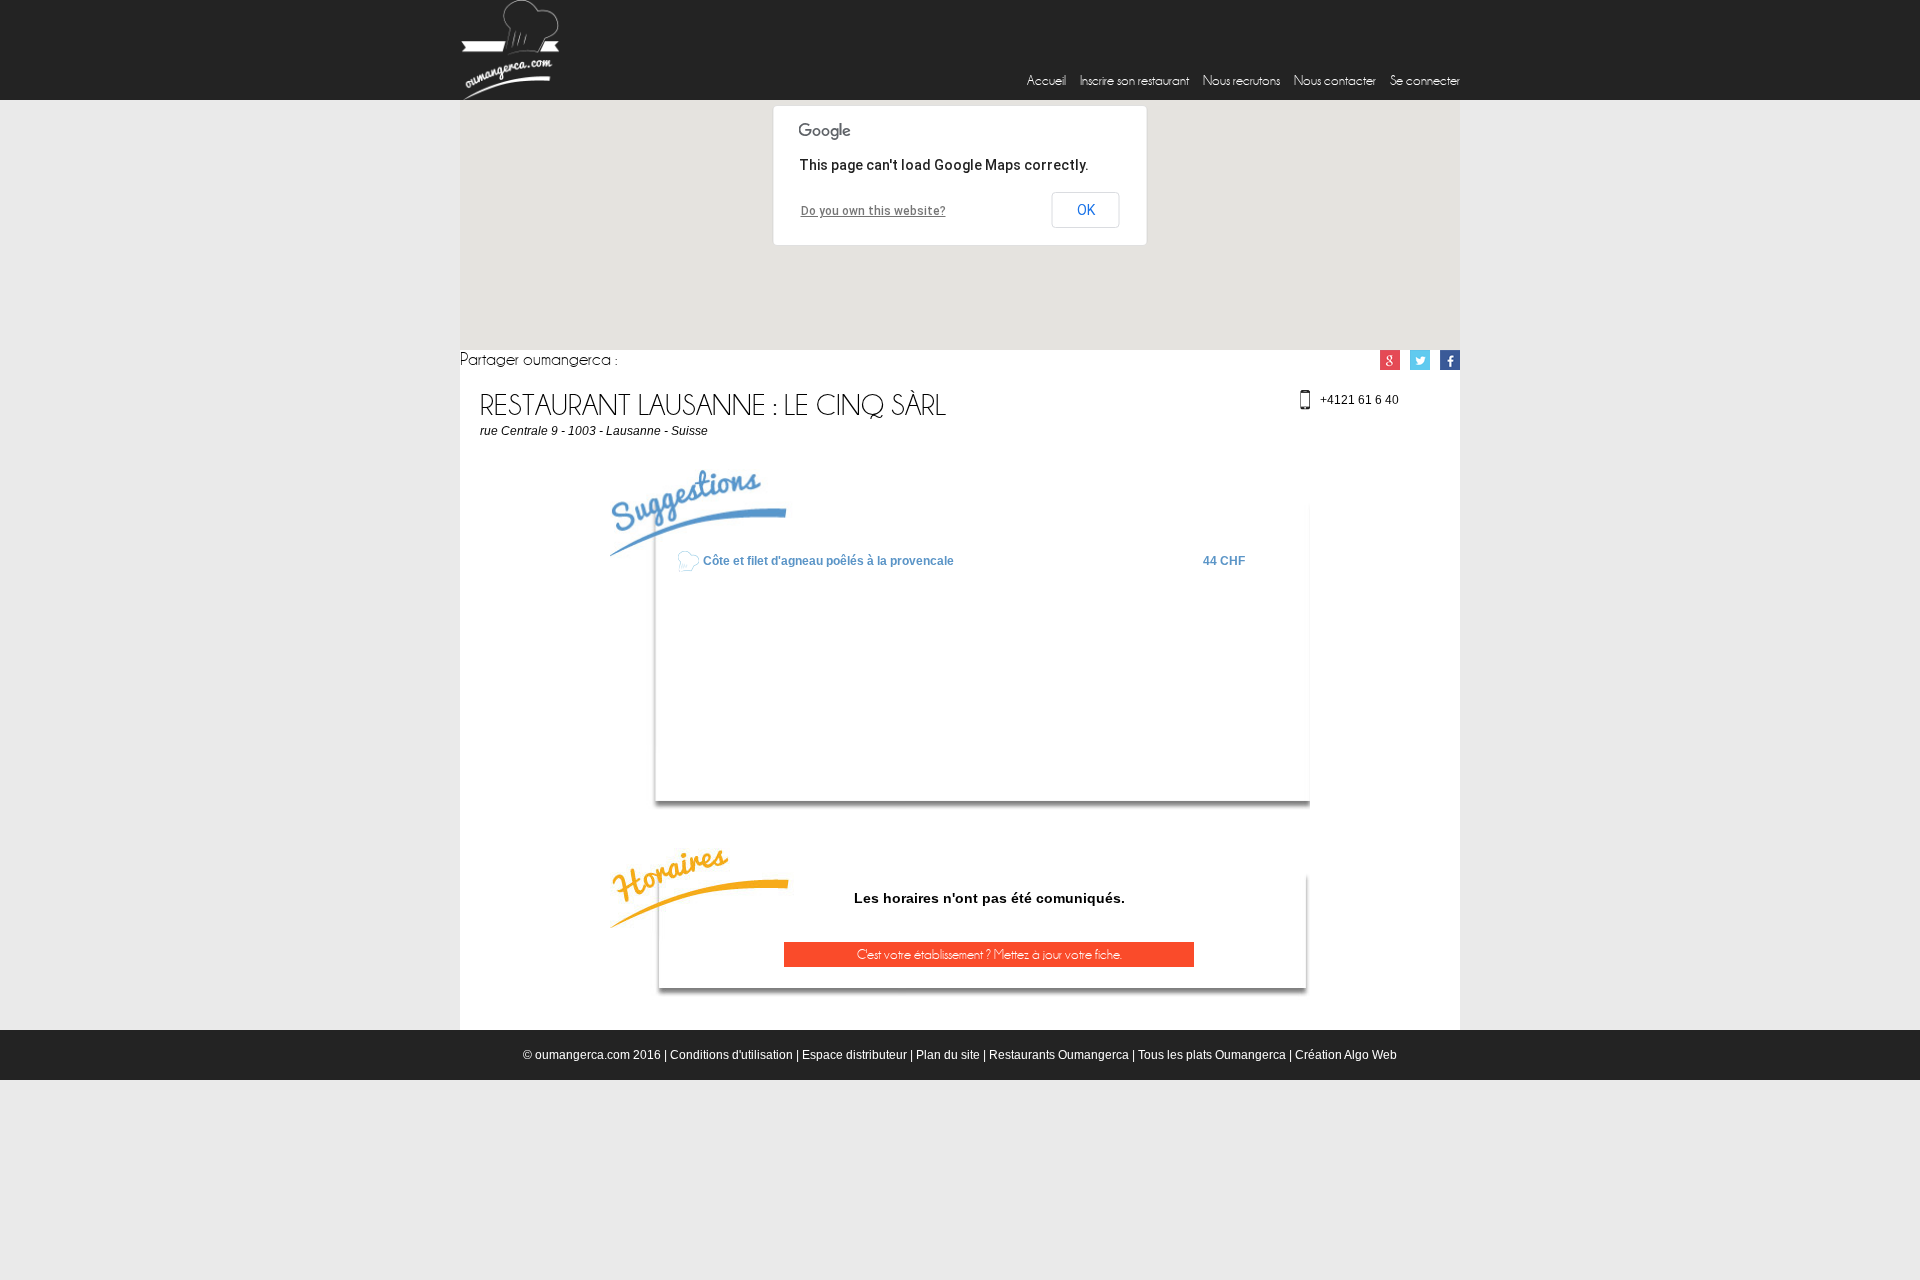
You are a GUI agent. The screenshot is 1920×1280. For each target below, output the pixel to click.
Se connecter (1425, 80)
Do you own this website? (873, 211)
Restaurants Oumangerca (1059, 1055)
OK (1086, 210)
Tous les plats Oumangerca (1212, 1055)
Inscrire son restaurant (1134, 80)
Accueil (1046, 80)
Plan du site (948, 1055)
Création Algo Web (1346, 1055)
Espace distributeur (854, 1055)
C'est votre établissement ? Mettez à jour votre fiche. (989, 954)
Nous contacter (1335, 80)
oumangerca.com (582, 1055)
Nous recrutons (1241, 80)
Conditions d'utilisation (731, 1055)
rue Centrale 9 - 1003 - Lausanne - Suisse (594, 431)
